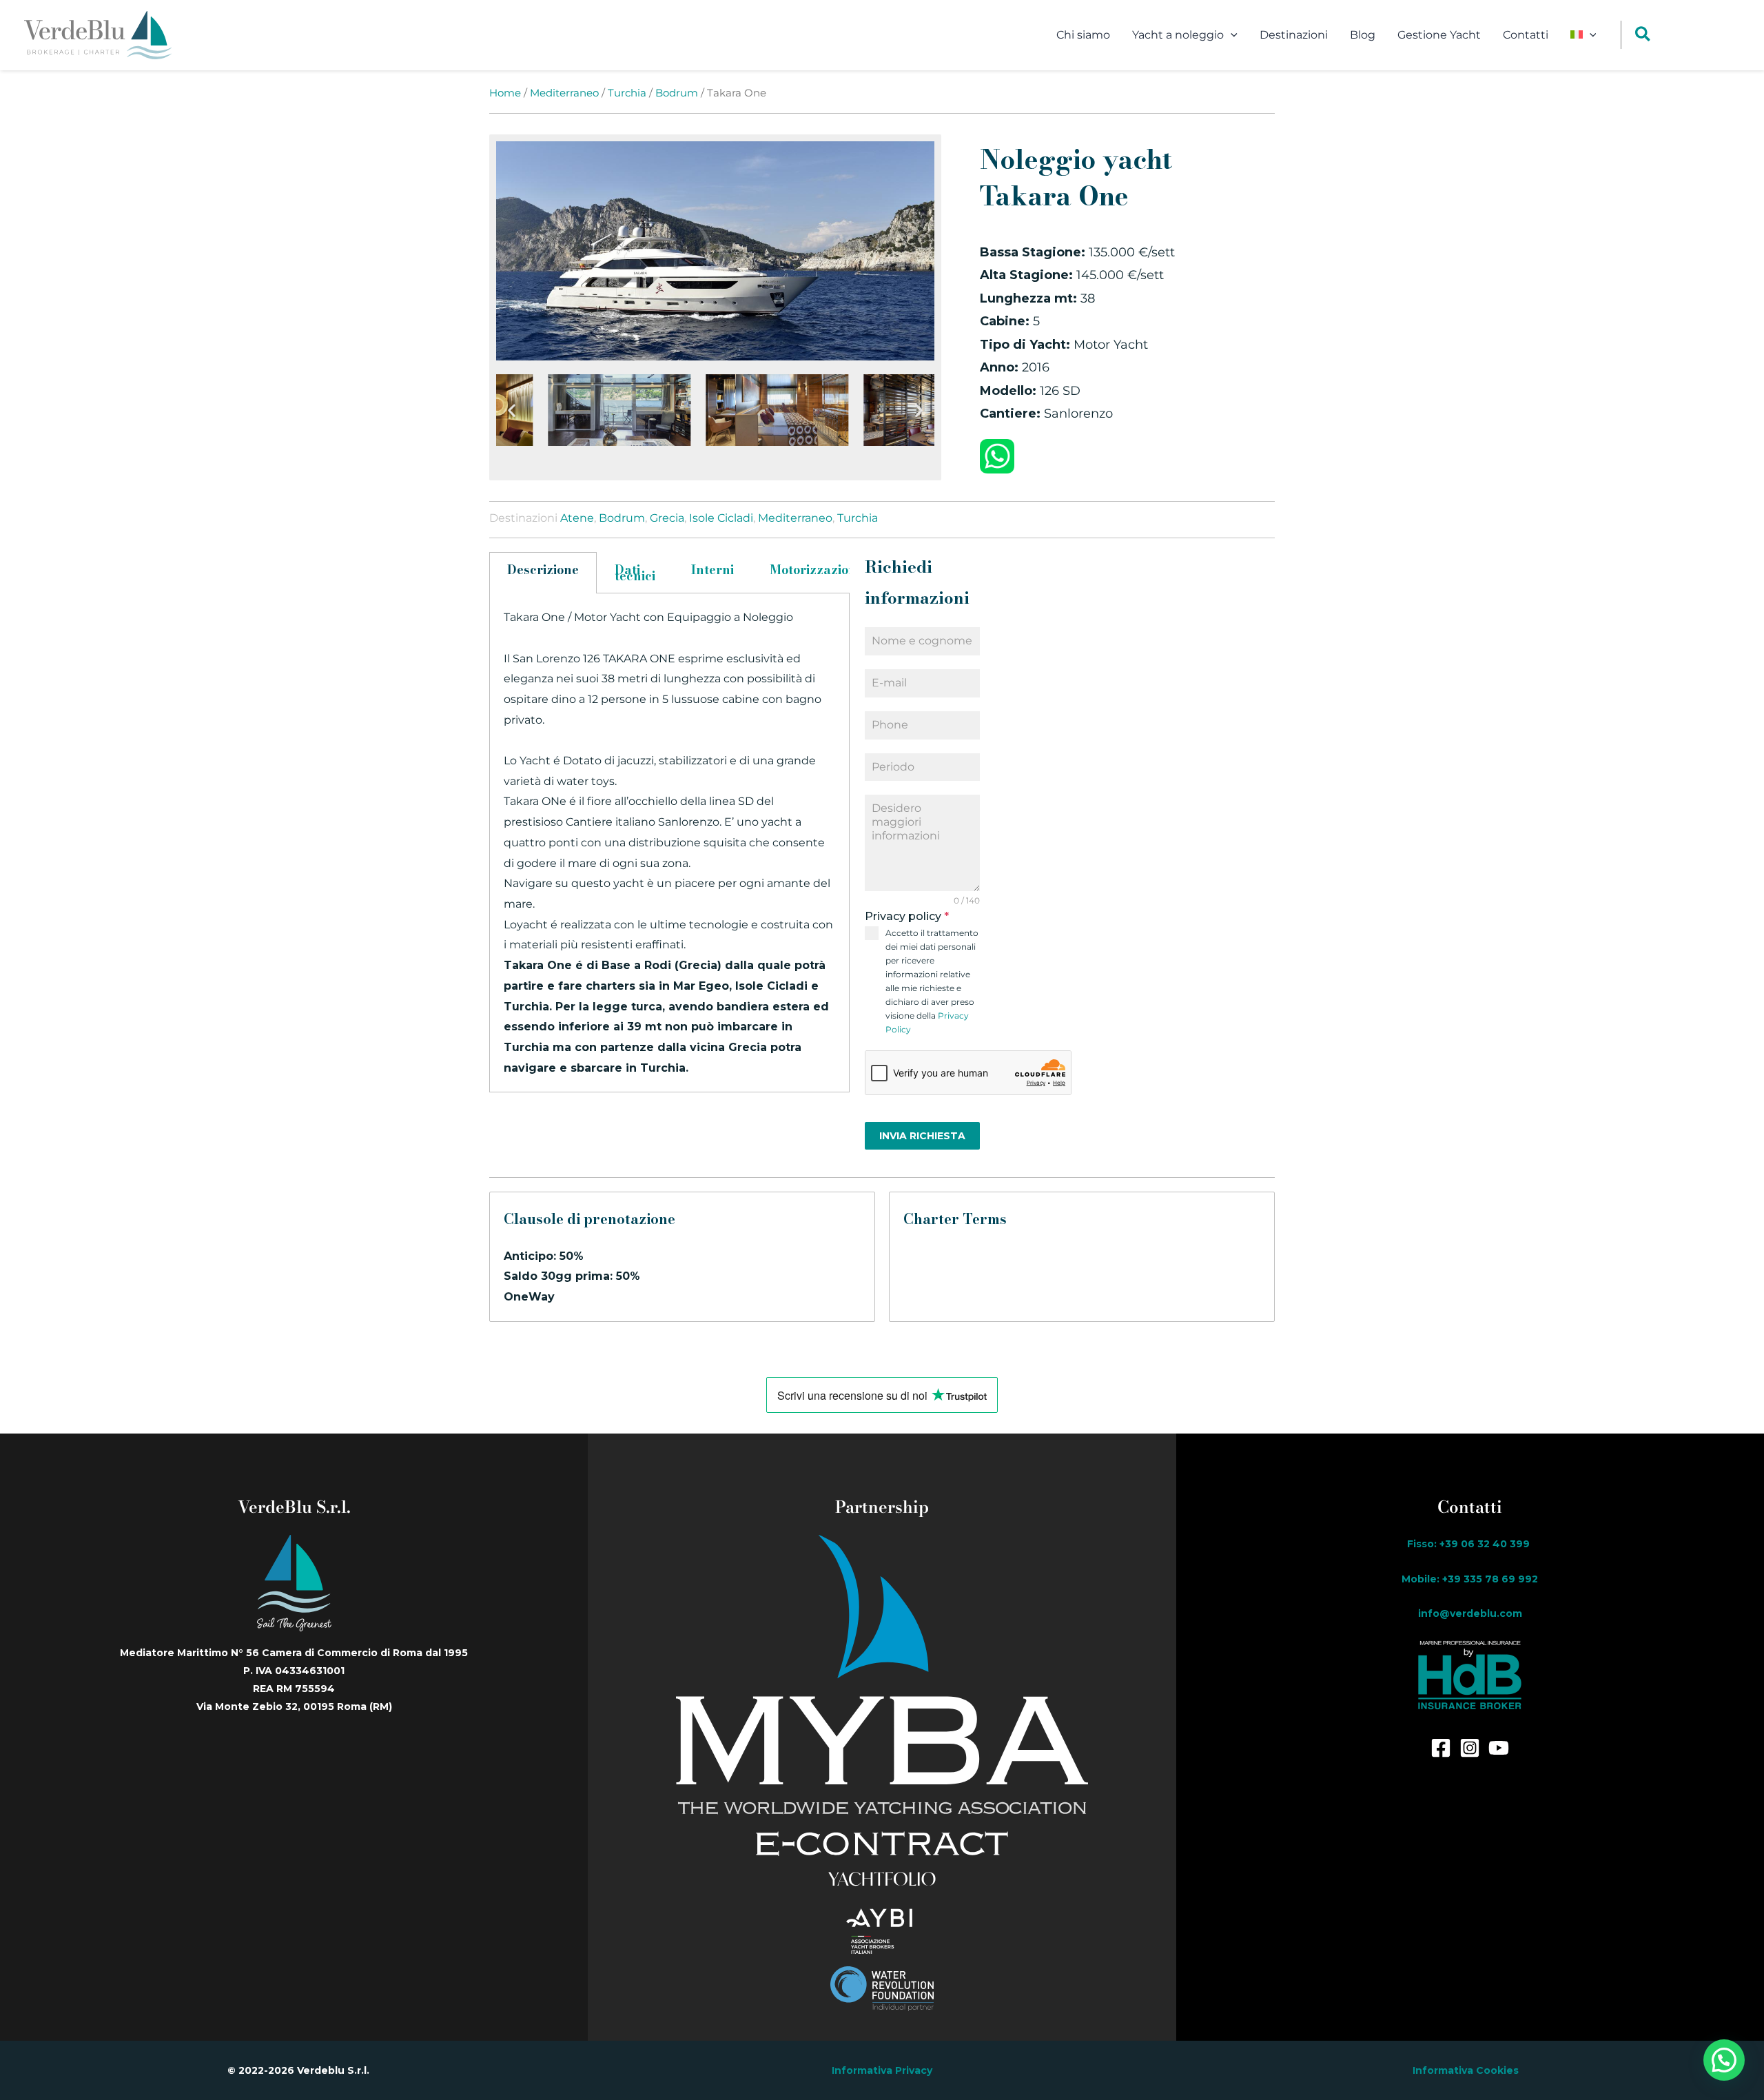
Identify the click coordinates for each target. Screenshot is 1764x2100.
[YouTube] (1499, 1748)
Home (505, 93)
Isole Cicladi (721, 518)
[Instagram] (1470, 1748)
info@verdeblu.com (1470, 1613)
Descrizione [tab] (543, 570)
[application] (1231, 35)
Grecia (667, 518)
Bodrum (677, 93)
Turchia (627, 93)
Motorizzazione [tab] (817, 570)
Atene (577, 518)
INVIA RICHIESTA (922, 1136)
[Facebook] (1441, 1748)
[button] (512, 410)
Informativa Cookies (1466, 2070)
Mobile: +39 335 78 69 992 (1470, 1579)
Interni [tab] (712, 570)
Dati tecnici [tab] (635, 573)
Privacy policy (907, 916)
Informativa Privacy (882, 2070)
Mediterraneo (564, 93)
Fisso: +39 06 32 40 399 (1470, 1544)
